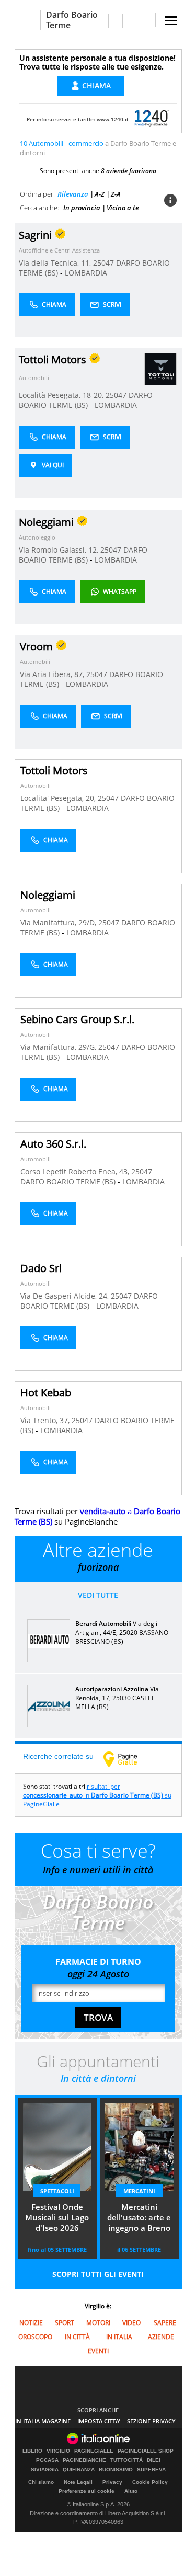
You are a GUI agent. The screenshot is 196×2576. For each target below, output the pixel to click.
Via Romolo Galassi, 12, (60, 550)
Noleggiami (48, 895)
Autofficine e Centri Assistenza (59, 250)
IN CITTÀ (77, 2337)
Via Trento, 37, (46, 1420)
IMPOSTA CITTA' (99, 2421)
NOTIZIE (31, 2323)
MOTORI (98, 2323)
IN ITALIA (119, 2337)
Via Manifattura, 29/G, (59, 1047)
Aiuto (131, 2491)
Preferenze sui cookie (87, 2491)
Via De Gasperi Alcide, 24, (66, 1296)
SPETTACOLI (57, 2191)
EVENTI (98, 2351)
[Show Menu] (171, 21)
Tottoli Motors (54, 770)
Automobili (34, 378)
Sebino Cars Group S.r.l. (77, 1019)
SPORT (65, 2323)
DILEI (154, 2460)
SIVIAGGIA (45, 2470)
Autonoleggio (37, 537)
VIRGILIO (58, 2451)
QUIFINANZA (79, 2470)
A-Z (100, 194)
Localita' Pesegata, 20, (59, 798)
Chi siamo (41, 2482)
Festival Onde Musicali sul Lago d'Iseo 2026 (57, 2217)
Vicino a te (123, 208)
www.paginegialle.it (128, 1759)
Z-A (116, 194)
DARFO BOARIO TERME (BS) (86, 400)
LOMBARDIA (86, 273)
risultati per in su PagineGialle (97, 1795)
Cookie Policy (150, 2482)
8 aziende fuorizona (129, 171)
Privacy (112, 2482)
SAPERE (165, 2323)
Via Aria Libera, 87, (53, 674)
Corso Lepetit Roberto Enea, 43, (76, 1171)
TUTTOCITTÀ (126, 2460)
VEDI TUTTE (98, 1595)
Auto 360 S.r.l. (53, 1144)
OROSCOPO (35, 2337)
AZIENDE (161, 2337)
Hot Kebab (46, 1393)
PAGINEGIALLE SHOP (146, 2451)
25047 (103, 263)
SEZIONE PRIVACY (151, 2421)
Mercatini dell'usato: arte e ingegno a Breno (139, 2217)
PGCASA (47, 2460)
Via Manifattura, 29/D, (59, 923)
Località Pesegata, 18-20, (62, 395)
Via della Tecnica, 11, (56, 263)
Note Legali (78, 2482)
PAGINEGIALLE (94, 2451)
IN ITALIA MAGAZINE (43, 2421)
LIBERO (32, 2451)
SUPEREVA (151, 2470)
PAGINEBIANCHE (84, 2460)
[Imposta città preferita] (27, 20)
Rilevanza (73, 194)
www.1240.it (113, 119)
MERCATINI (139, 2191)
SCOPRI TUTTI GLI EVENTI (98, 2274)
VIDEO (131, 2323)
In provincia (82, 208)
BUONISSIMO (116, 2470)
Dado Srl (41, 1268)
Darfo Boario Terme (72, 20)
